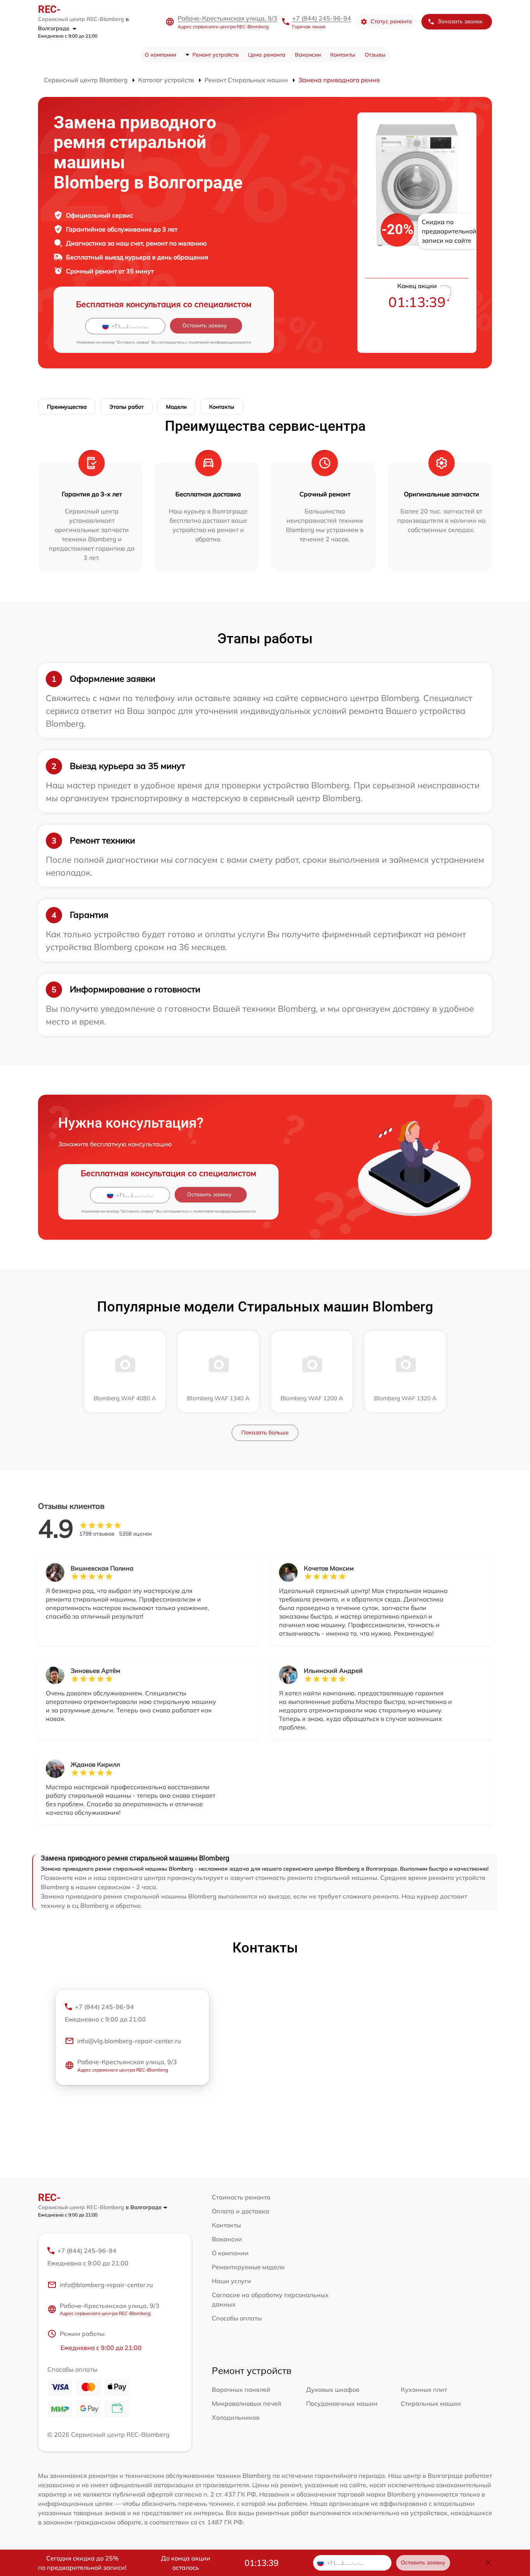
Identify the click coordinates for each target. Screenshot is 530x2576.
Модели (176, 407)
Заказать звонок (460, 21)
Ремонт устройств (216, 55)
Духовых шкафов (333, 2389)
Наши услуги (231, 2281)
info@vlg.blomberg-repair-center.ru (129, 2041)
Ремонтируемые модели (248, 2267)
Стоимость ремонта (241, 2197)
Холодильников (236, 2417)
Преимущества (67, 407)
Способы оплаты (237, 2318)
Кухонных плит (424, 2389)
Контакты (343, 55)
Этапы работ (126, 407)
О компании (160, 55)
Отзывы (375, 55)
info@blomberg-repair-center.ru (106, 2285)
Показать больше (265, 1432)
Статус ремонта (391, 21)
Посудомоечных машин (342, 2403)
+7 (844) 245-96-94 (322, 18)
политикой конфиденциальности (220, 342)
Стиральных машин (431, 2403)
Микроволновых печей (247, 2403)
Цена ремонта (267, 55)
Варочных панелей (241, 2389)
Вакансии (308, 55)
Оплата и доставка (241, 2211)
